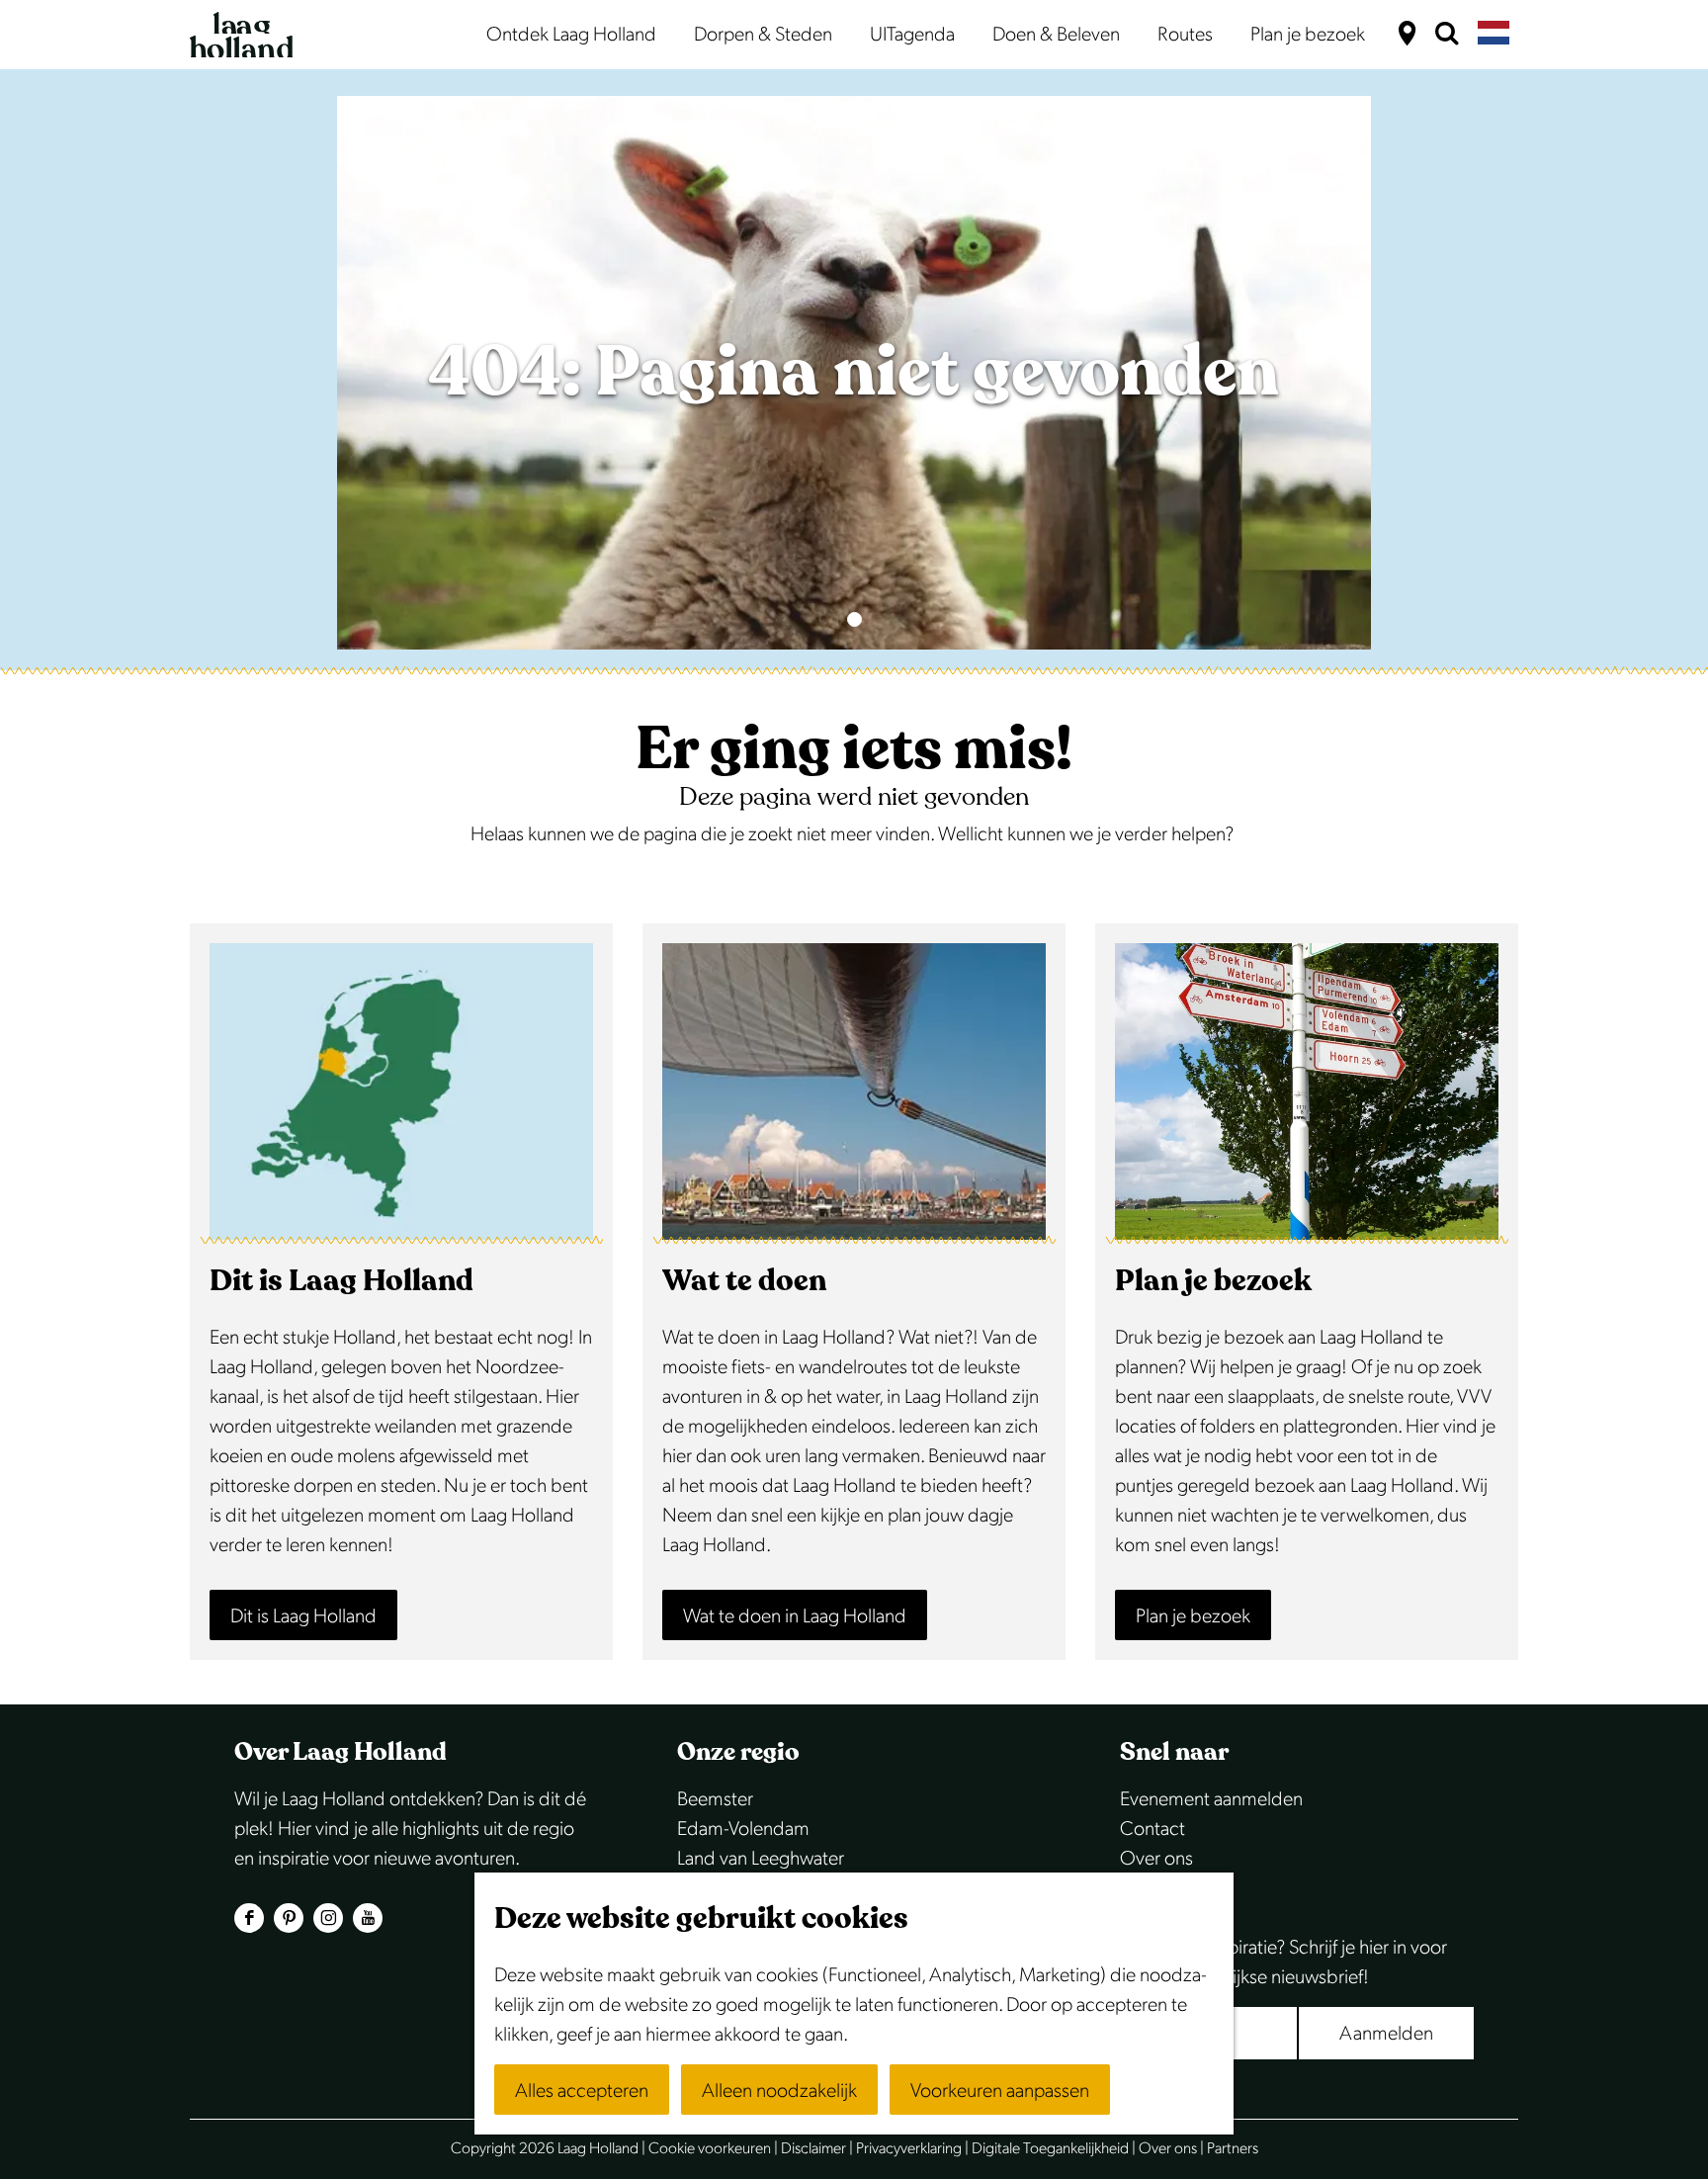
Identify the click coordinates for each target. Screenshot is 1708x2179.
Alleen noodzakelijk (779, 2091)
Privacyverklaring (909, 2149)
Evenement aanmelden (1211, 1799)
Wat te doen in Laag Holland (795, 1616)
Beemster (715, 1799)
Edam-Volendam (743, 1829)
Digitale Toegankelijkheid (1050, 2149)
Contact (1153, 1829)
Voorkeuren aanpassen (1000, 2091)
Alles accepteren (582, 2091)
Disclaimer (813, 2149)
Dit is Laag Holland (303, 1616)
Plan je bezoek (1193, 1616)
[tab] (854, 619)
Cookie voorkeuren (710, 2149)
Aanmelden (1386, 2034)
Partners (1233, 2149)
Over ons (1156, 1859)
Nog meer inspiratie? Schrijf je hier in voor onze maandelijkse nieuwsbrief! (1283, 1962)
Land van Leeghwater (761, 1859)
